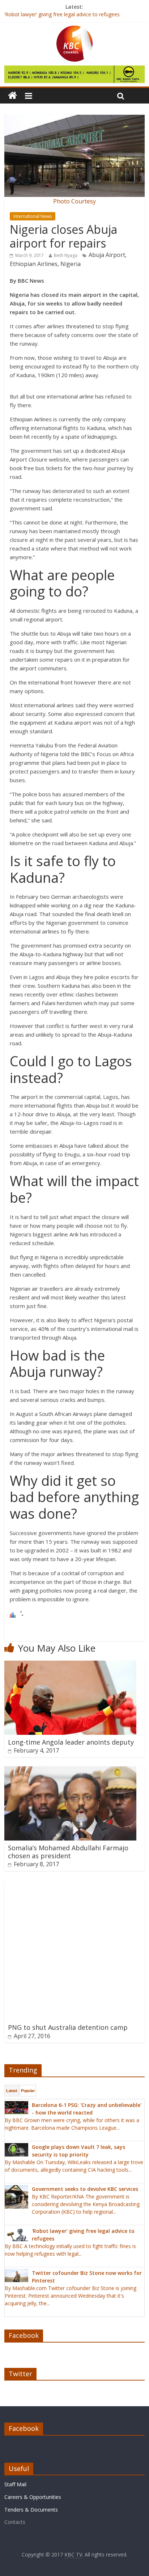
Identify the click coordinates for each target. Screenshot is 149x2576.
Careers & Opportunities (33, 2497)
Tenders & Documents (31, 2510)
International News (33, 216)
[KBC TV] (74, 30)
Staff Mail (15, 2484)
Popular (28, 2091)
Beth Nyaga (66, 255)
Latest (12, 2091)
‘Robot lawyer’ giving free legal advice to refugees (62, 15)
